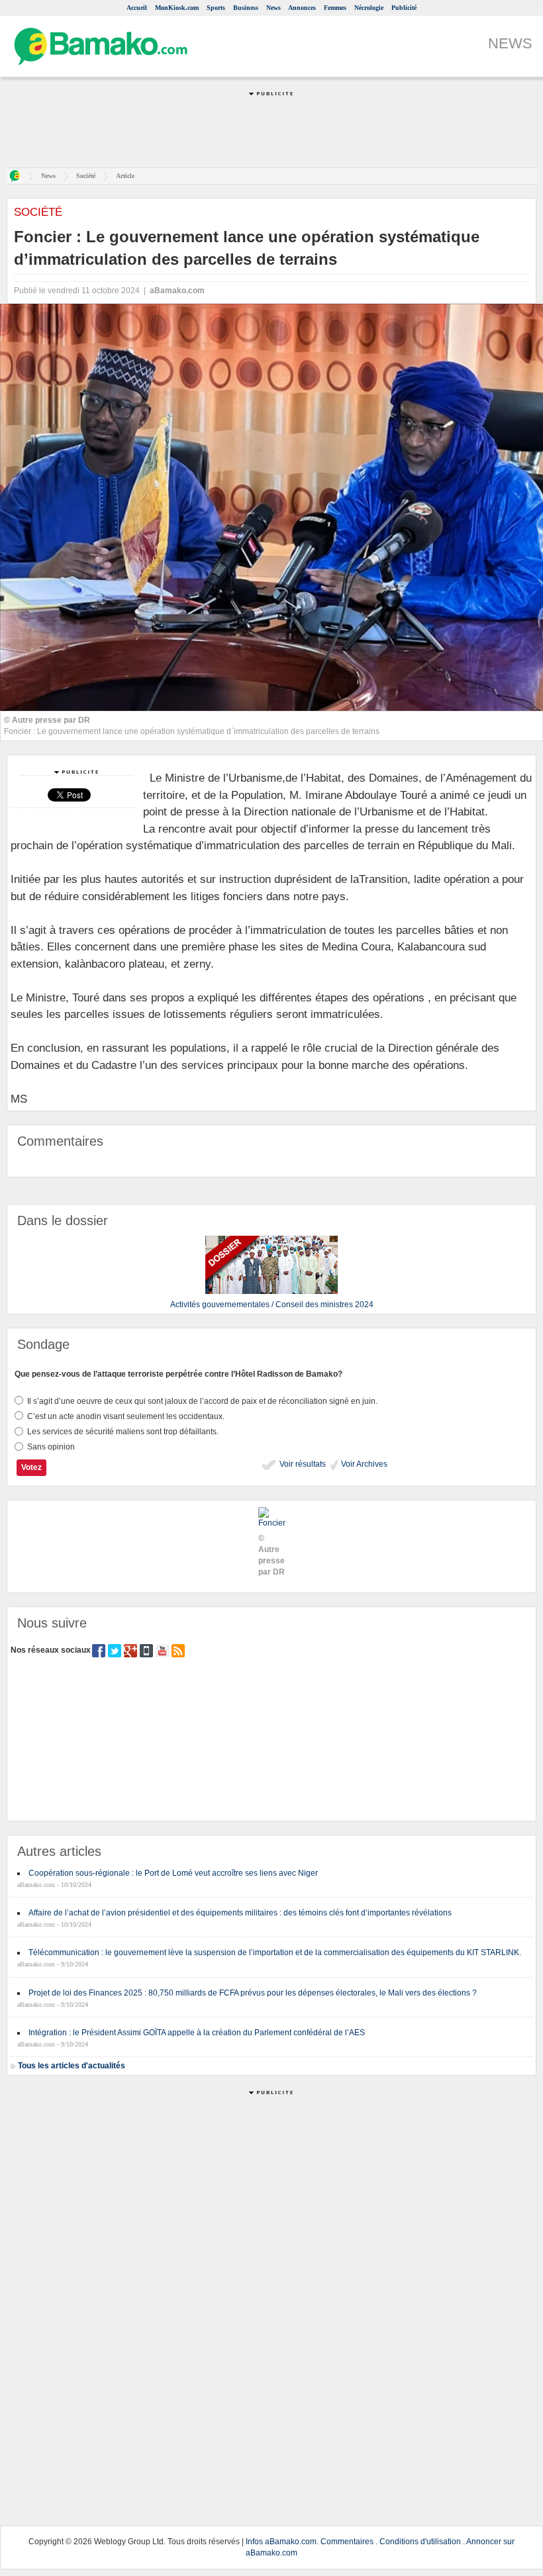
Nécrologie (369, 8)
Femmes (335, 8)
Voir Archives (363, 1464)
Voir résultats (302, 1464)
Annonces (302, 8)
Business (246, 8)
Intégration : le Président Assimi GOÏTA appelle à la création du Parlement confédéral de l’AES (197, 2033)
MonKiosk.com (177, 8)
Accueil (137, 8)
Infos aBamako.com (281, 2542)
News (273, 8)
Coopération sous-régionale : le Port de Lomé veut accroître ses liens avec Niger (173, 1873)
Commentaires (347, 2542)
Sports (216, 8)
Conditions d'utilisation (420, 2542)
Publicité (404, 8)
